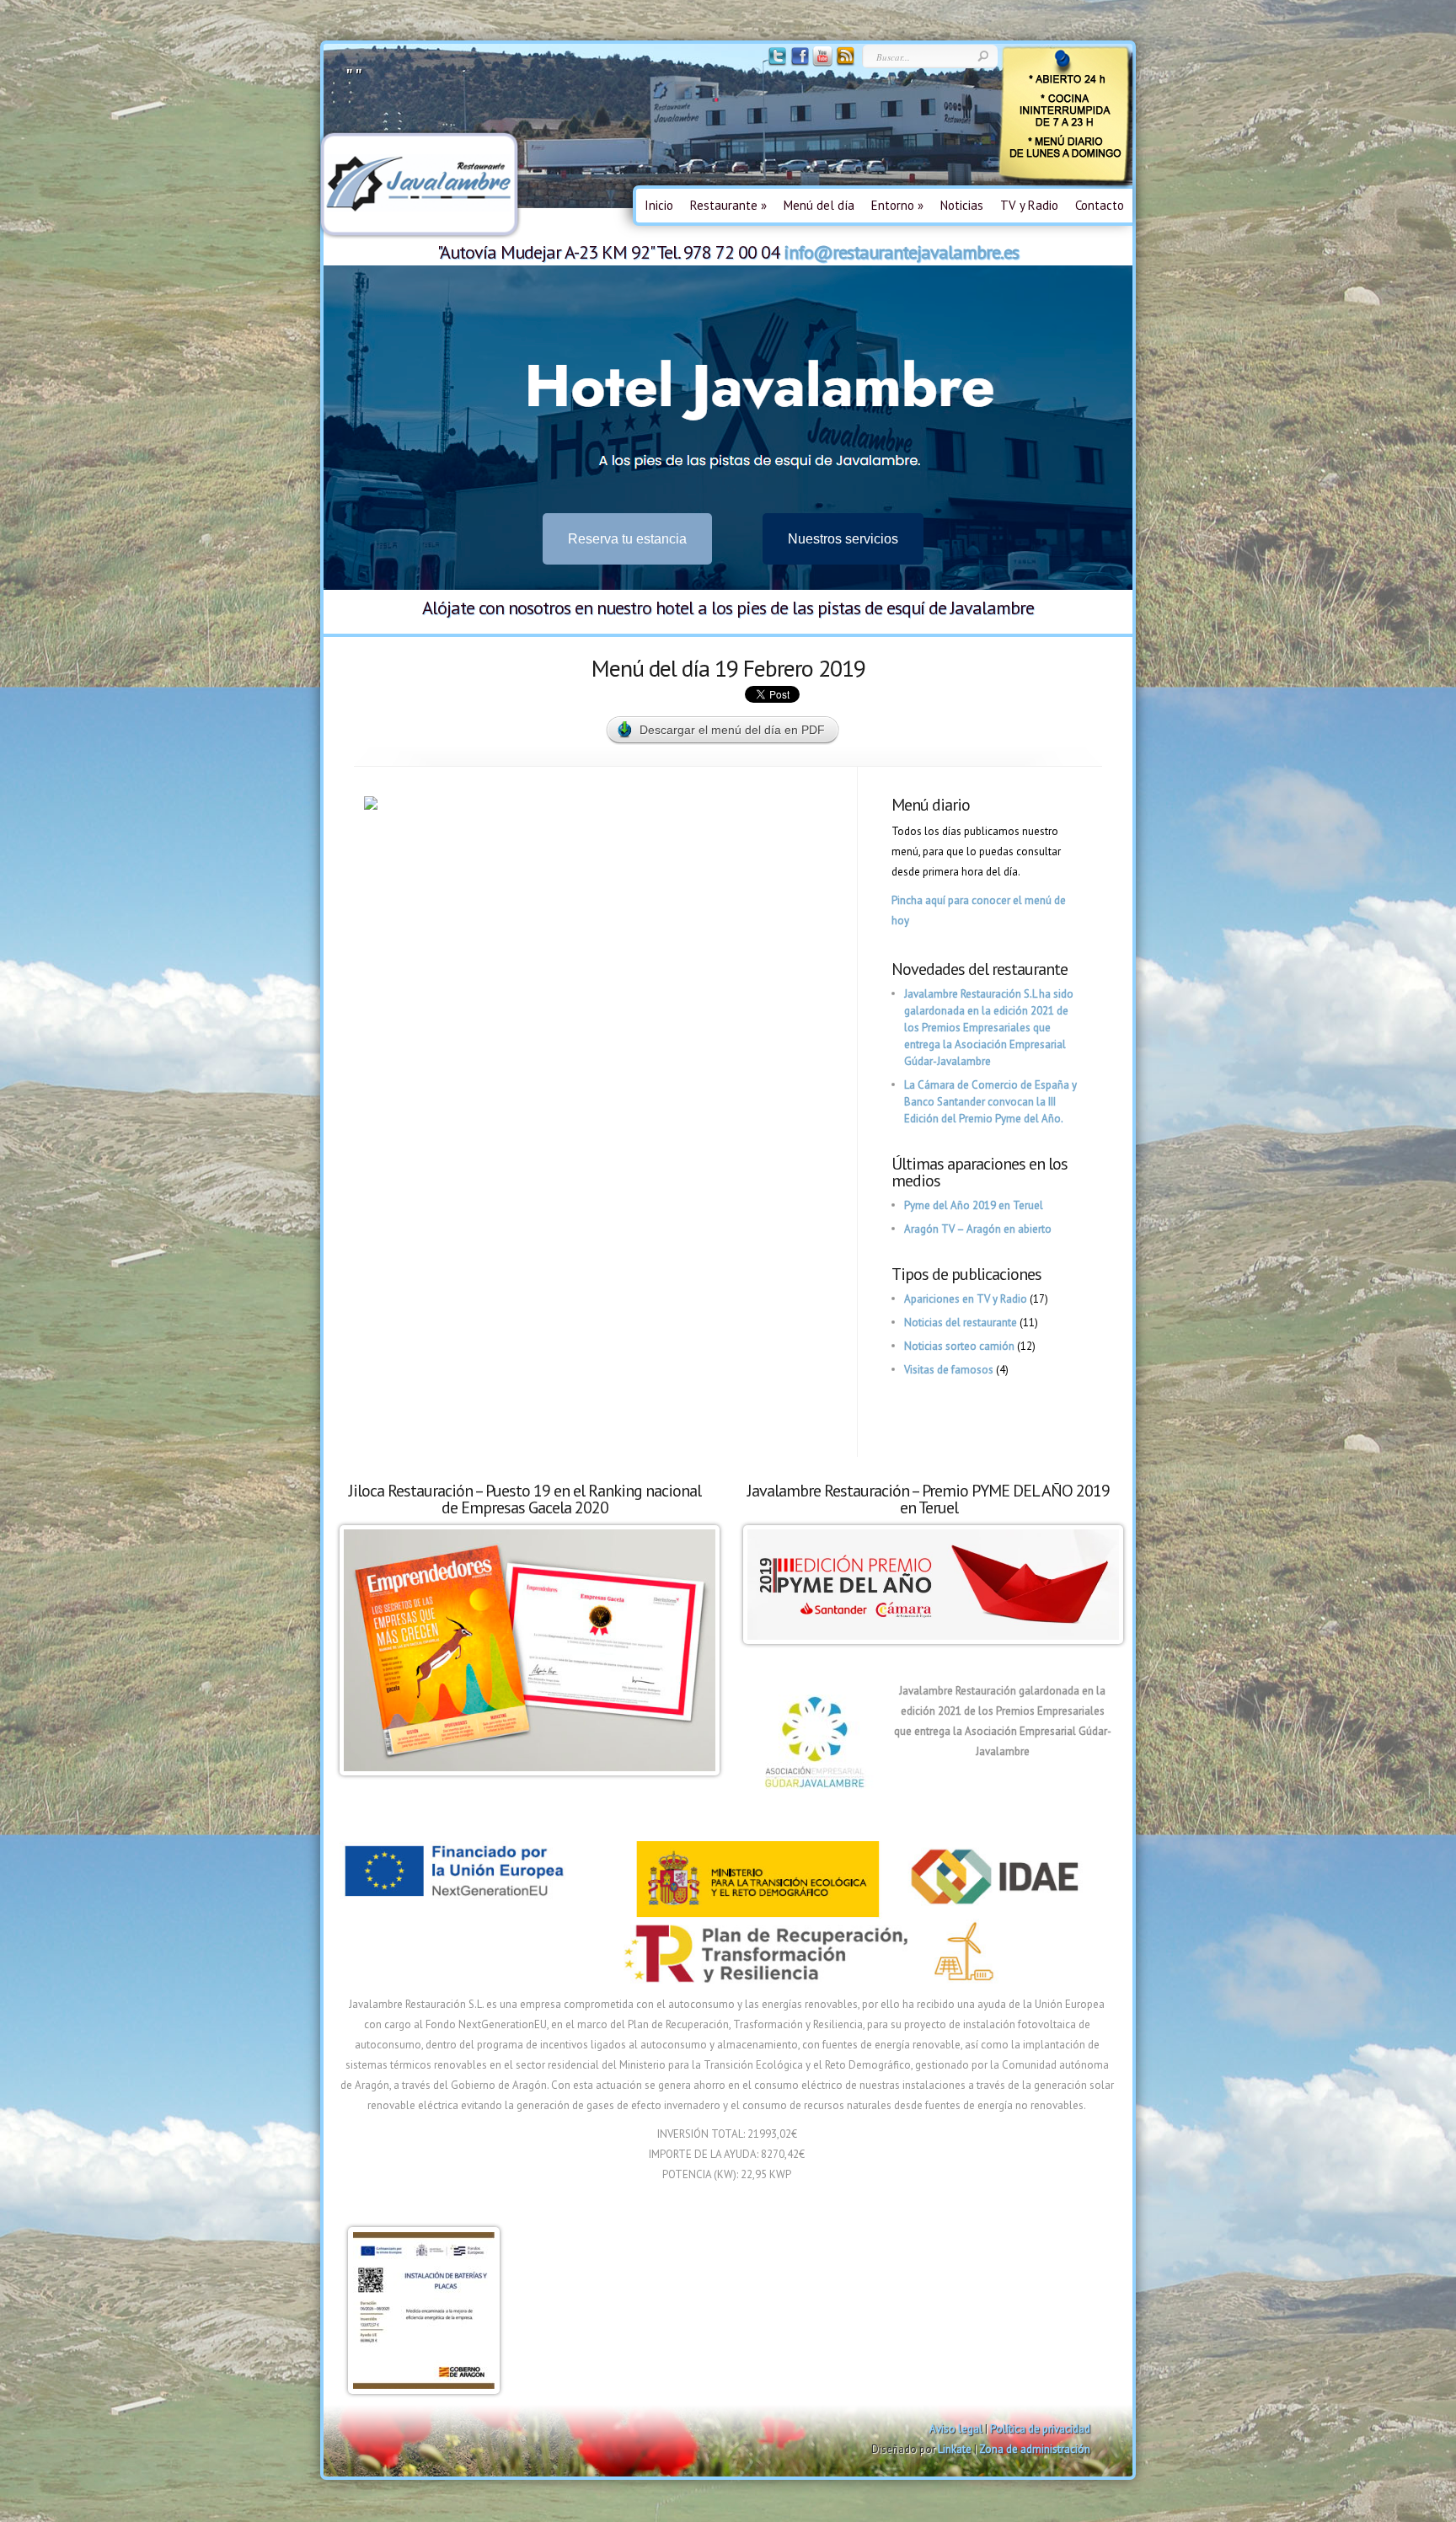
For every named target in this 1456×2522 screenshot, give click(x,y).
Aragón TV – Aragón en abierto (978, 1229)
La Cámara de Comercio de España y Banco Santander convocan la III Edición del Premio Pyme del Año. (990, 1102)
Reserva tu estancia (627, 539)
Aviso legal (956, 2429)
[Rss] (844, 63)
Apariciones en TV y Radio (966, 1299)
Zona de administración (1035, 2449)
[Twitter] (776, 63)
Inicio (659, 205)
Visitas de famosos (949, 1370)
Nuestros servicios (843, 539)
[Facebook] (798, 63)
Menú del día (819, 205)
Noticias (962, 205)
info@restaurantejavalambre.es (901, 252)
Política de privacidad (1040, 2429)
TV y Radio (1029, 205)
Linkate (955, 2449)
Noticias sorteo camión (959, 1346)
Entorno (897, 205)
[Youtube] (821, 63)
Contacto (1100, 205)
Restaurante (728, 205)
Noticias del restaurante (961, 1323)
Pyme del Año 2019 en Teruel (974, 1205)
